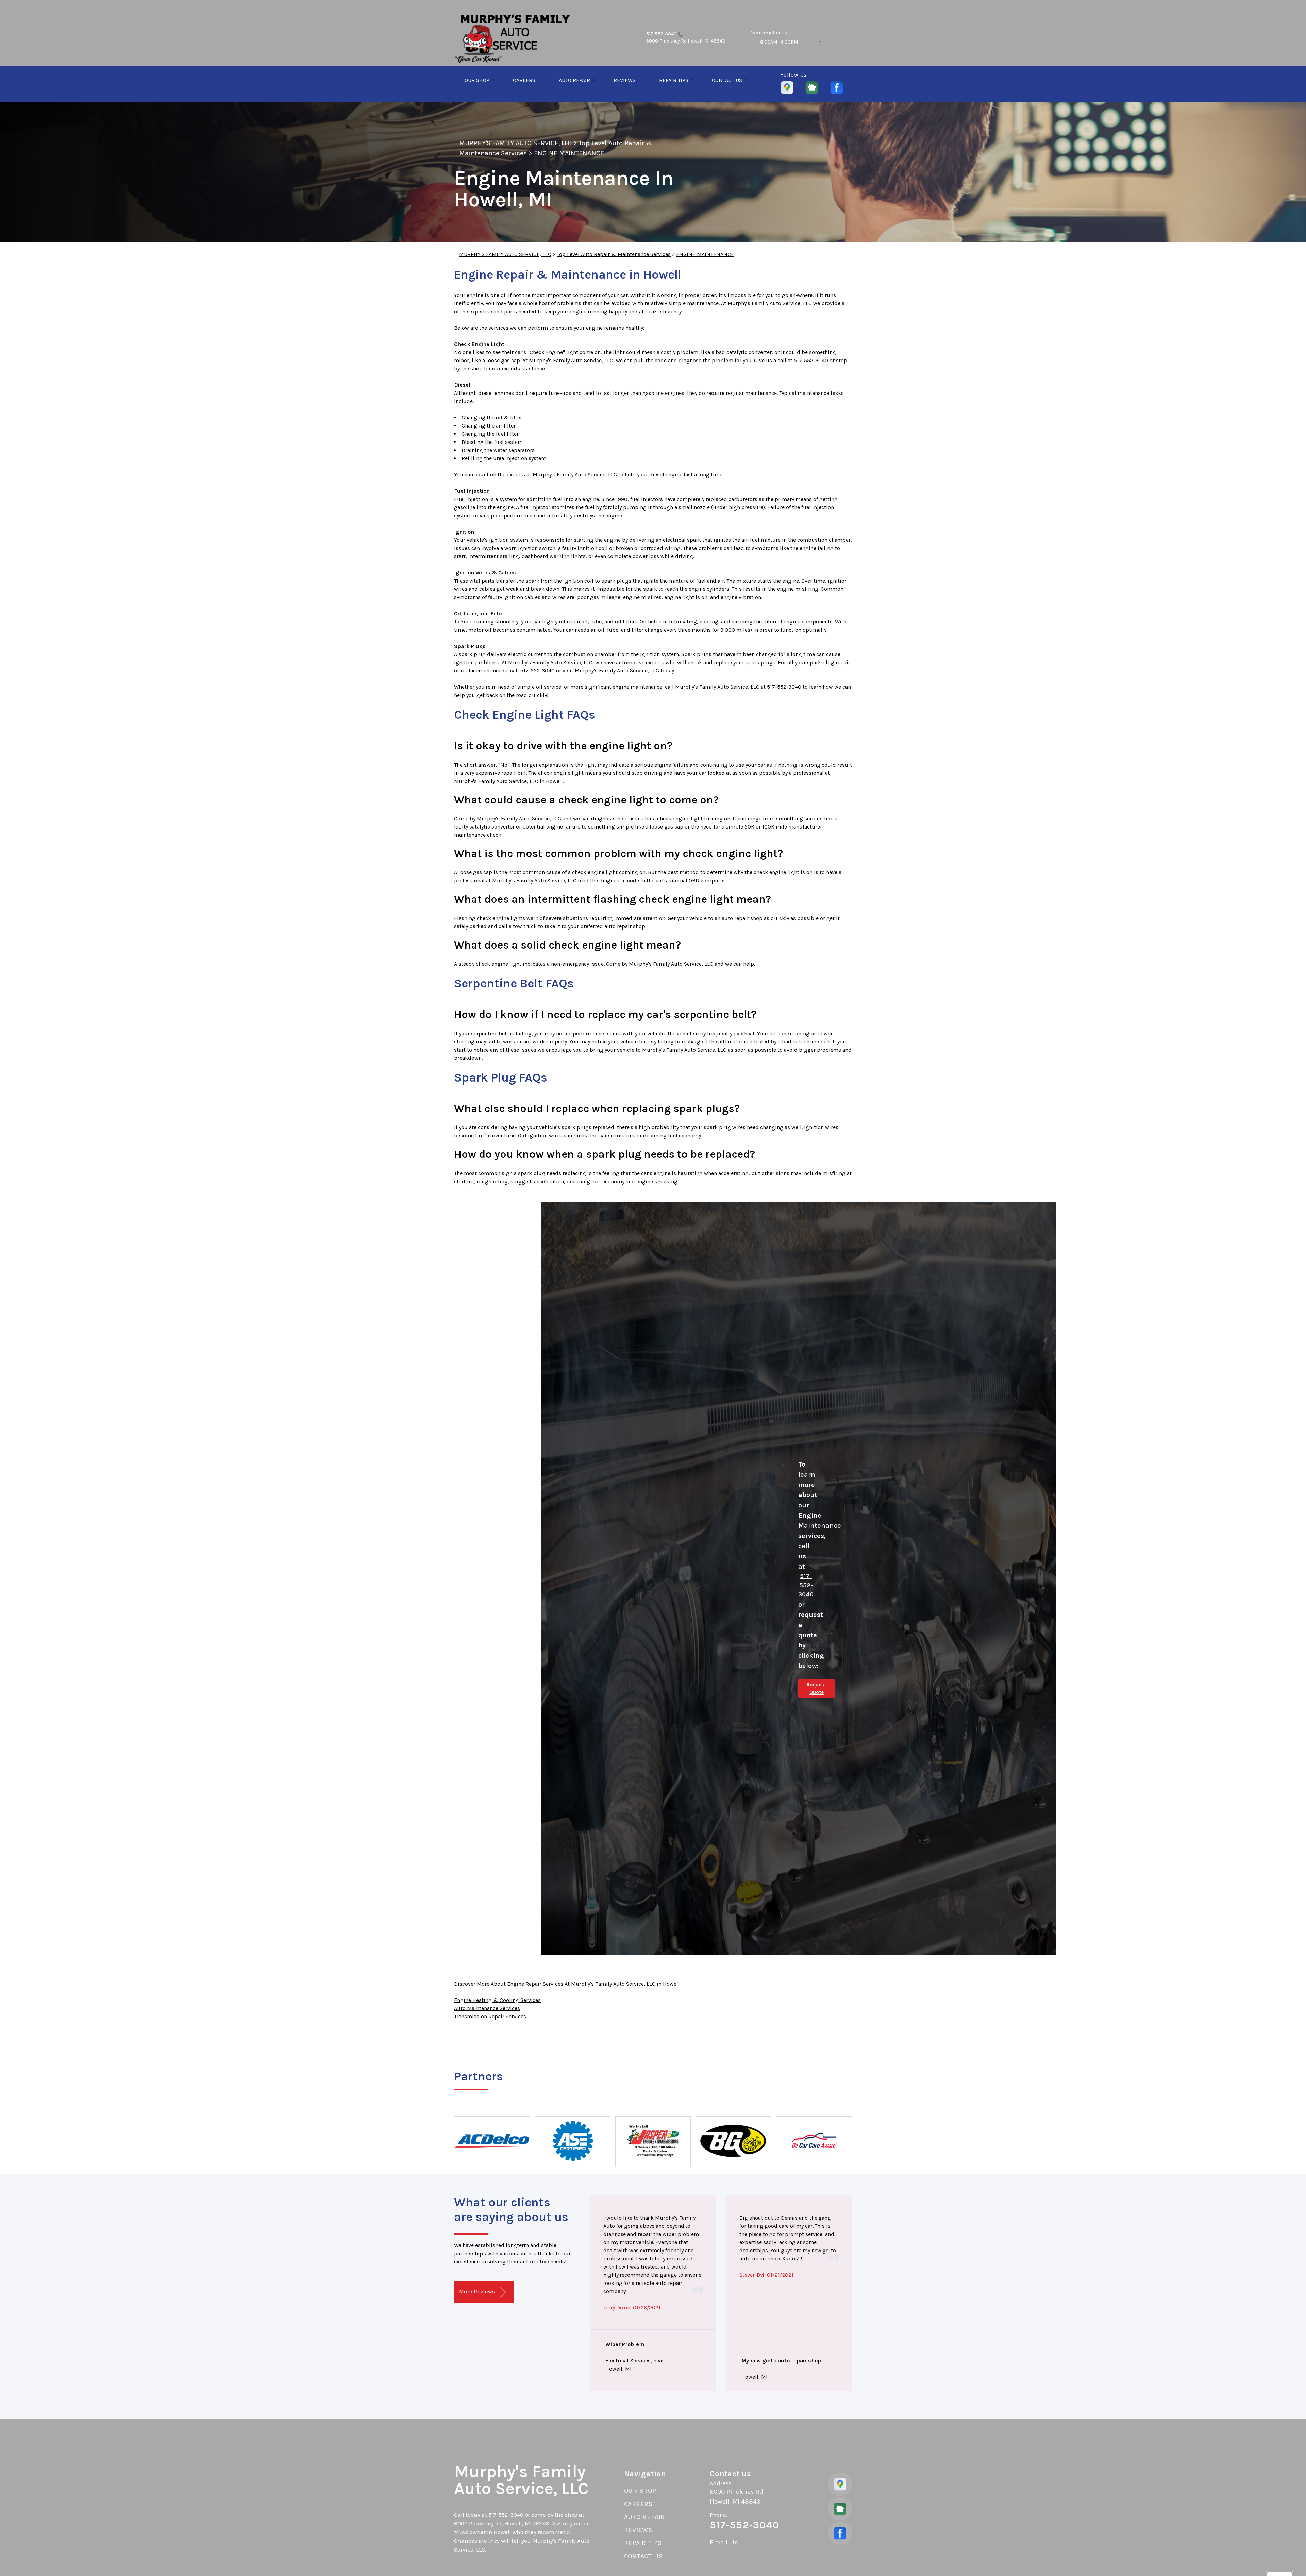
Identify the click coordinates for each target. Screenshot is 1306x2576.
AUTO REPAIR (574, 80)
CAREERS (524, 80)
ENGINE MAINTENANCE (569, 153)
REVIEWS (625, 80)
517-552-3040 (662, 34)
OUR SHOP (477, 80)
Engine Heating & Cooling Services (497, 2000)
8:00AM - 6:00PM (779, 42)
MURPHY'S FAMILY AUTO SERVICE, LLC (515, 143)
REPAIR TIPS (674, 80)
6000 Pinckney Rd (666, 41)
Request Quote (816, 1688)
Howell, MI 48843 (706, 41)
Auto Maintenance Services (487, 2008)
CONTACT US (727, 80)
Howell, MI (618, 2369)
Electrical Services (628, 2361)
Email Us (724, 2542)
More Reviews (478, 2291)
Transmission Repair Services (490, 2016)
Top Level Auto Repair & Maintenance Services (614, 254)
